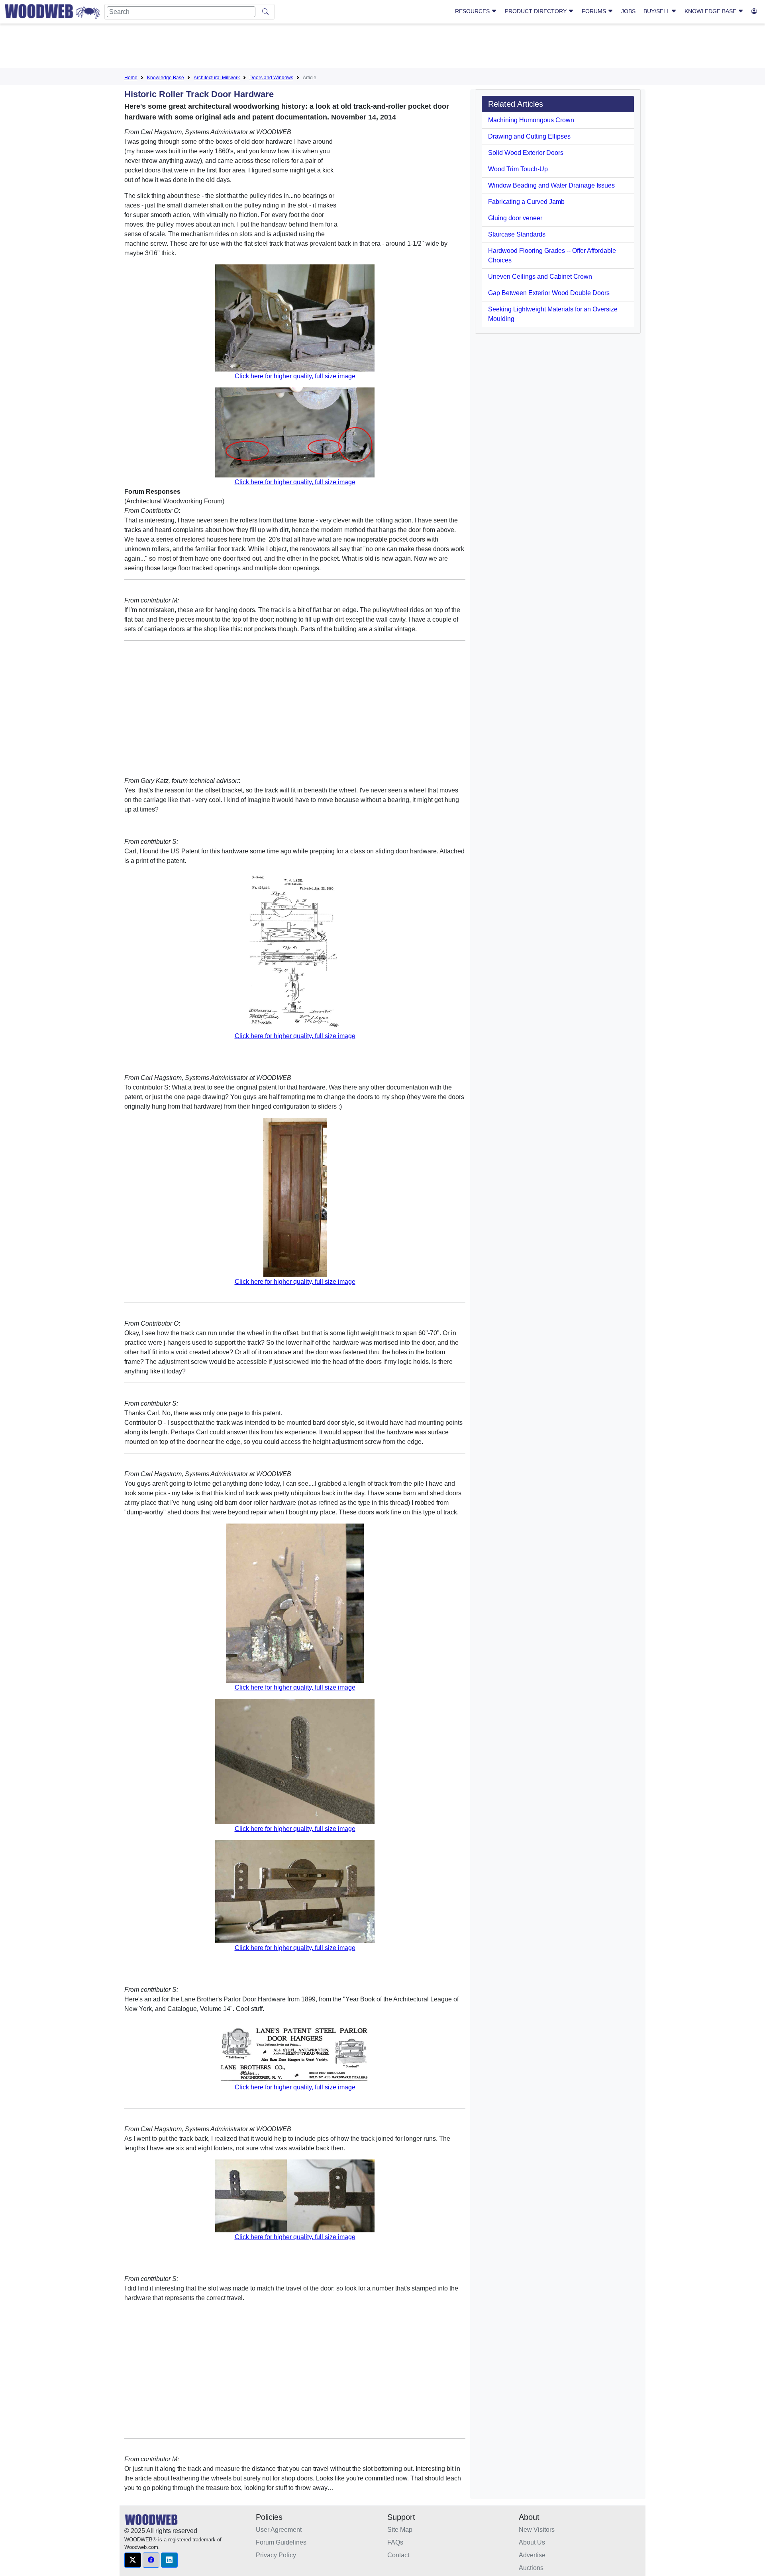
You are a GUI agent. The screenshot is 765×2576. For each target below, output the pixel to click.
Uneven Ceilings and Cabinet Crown (540, 277)
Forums (595, 11)
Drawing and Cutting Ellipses (529, 136)
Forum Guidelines (281, 2542)
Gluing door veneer (515, 218)
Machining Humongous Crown (531, 120)
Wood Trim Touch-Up (518, 169)
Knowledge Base (711, 11)
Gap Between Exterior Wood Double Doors (549, 293)
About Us (532, 2542)
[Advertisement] (382, 47)
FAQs (395, 2542)
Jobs (628, 11)
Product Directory (536, 11)
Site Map (400, 2530)
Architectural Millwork (217, 78)
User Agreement (279, 2530)
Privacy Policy (276, 2555)
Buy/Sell (657, 11)
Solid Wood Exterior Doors (526, 153)
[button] (133, 2560)
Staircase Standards (517, 234)
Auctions (531, 2568)
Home (131, 78)
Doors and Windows (271, 78)
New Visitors (537, 2530)
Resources (473, 11)
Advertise (532, 2555)
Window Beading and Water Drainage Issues (551, 185)
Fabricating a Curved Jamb (526, 202)
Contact (398, 2555)
